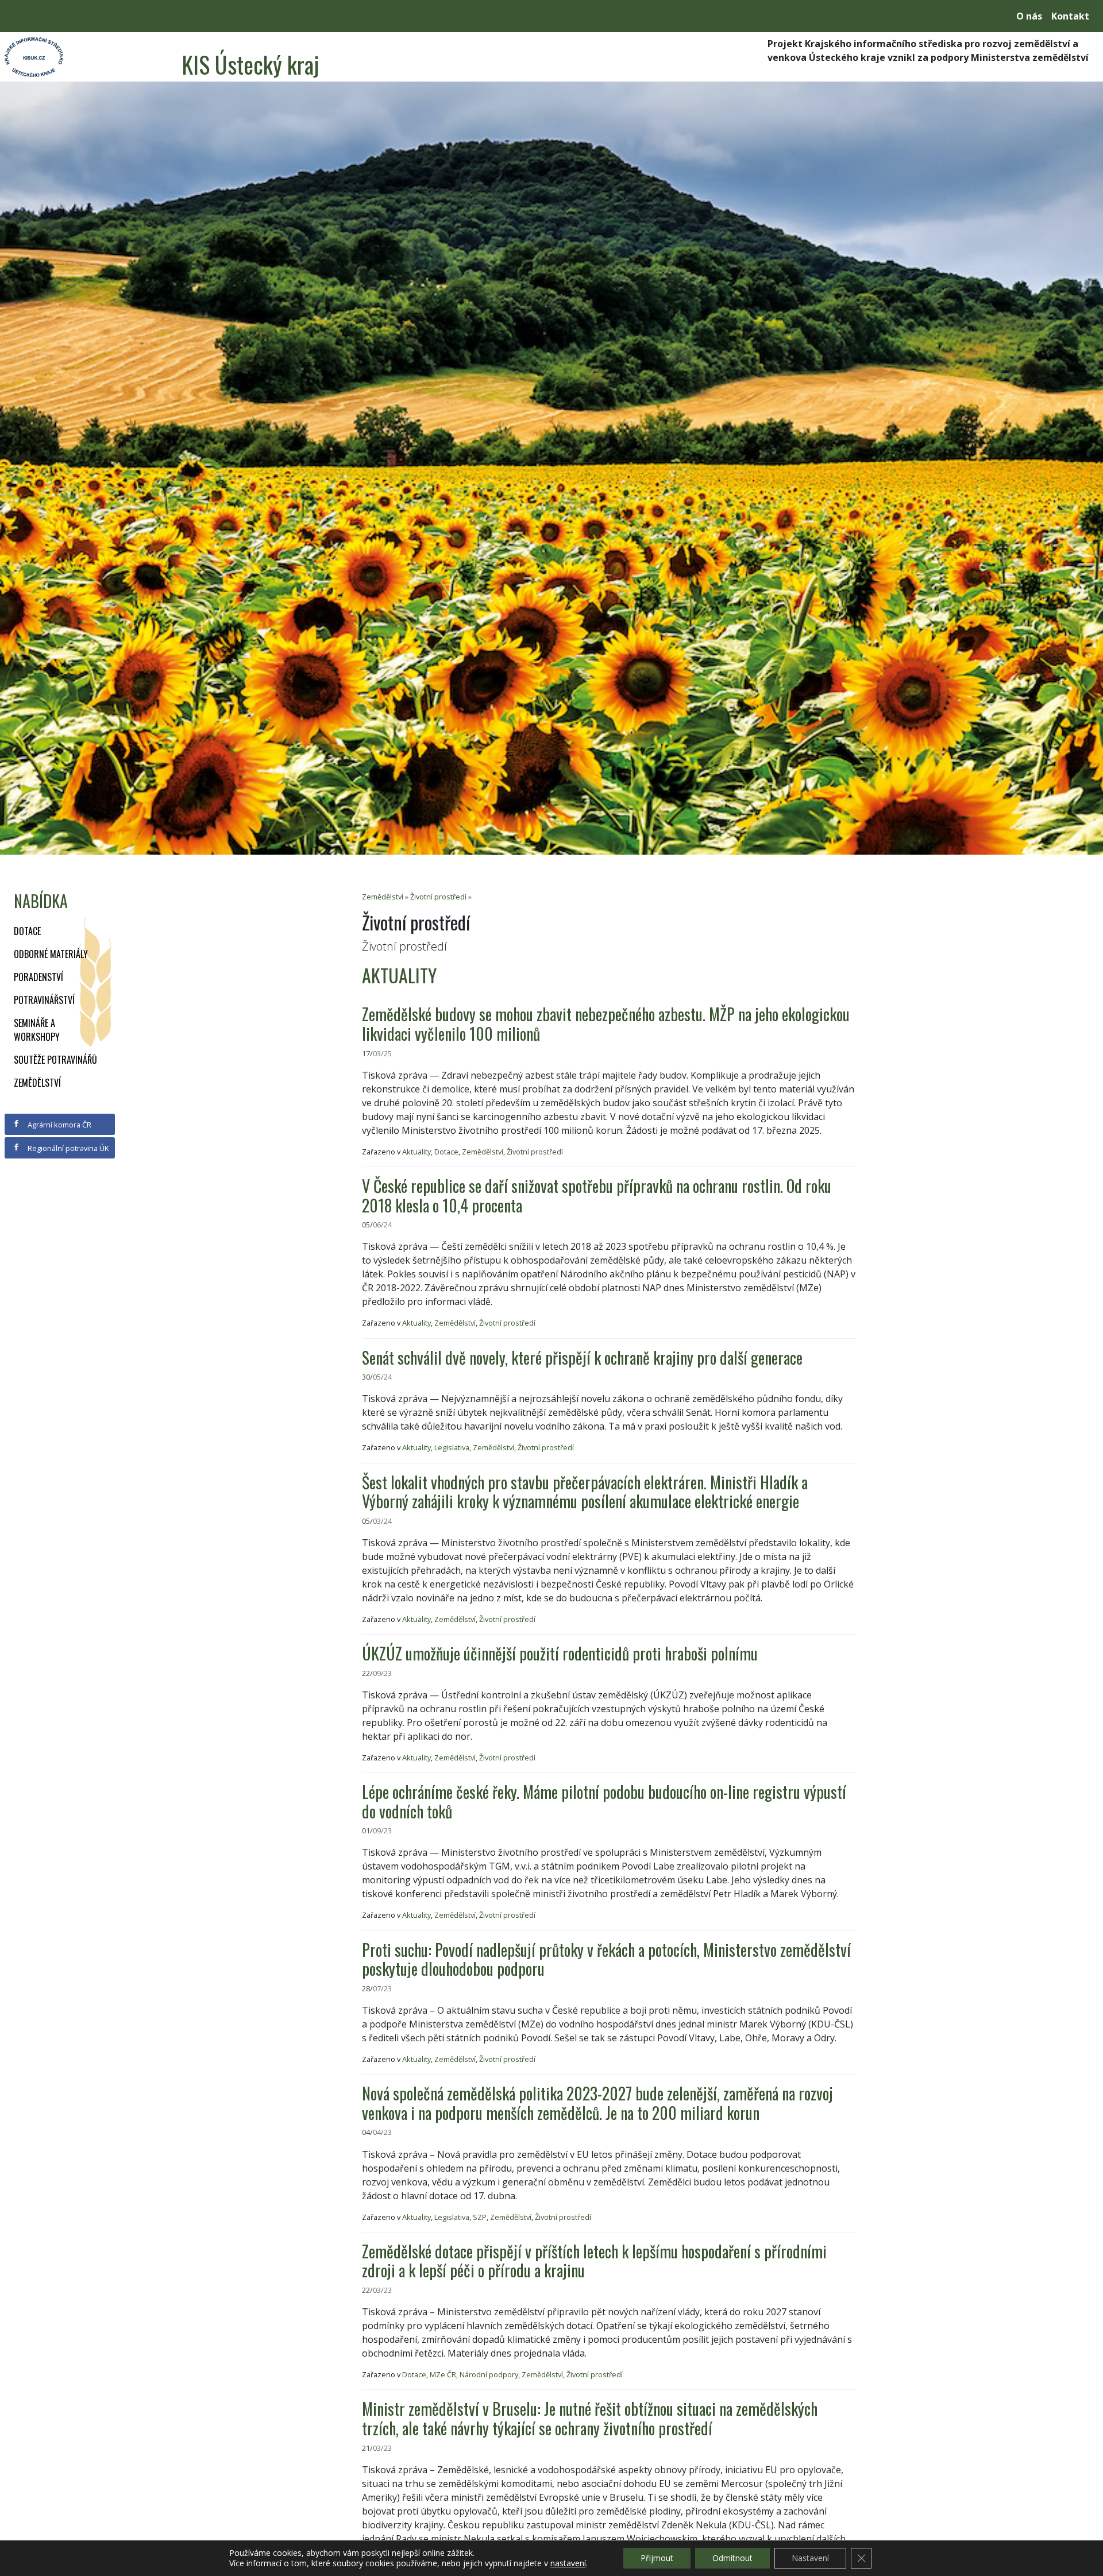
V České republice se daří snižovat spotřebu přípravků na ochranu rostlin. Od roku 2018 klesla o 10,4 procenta (597, 1196)
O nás (1029, 16)
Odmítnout (732, 2558)
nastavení (568, 2563)
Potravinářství (44, 1000)
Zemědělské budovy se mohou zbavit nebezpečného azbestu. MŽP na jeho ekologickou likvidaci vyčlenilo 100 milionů (606, 1024)
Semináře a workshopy (37, 1030)
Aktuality (416, 1152)
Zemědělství (37, 1083)
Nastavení (810, 2558)
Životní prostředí (438, 897)
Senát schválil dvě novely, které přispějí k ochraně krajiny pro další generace (582, 1357)
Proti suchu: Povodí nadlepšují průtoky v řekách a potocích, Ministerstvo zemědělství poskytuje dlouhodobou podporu (606, 1959)
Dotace (27, 931)
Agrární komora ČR (59, 1125)
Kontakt (1070, 16)
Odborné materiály (51, 954)
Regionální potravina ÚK (67, 1148)
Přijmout (657, 2558)
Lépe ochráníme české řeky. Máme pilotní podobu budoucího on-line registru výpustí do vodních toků (604, 1801)
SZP (480, 2217)
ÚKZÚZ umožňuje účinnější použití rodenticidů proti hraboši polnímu (560, 1653)
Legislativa (452, 1447)
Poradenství (38, 977)
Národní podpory (489, 2374)
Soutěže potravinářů (55, 1060)
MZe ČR (443, 2374)
